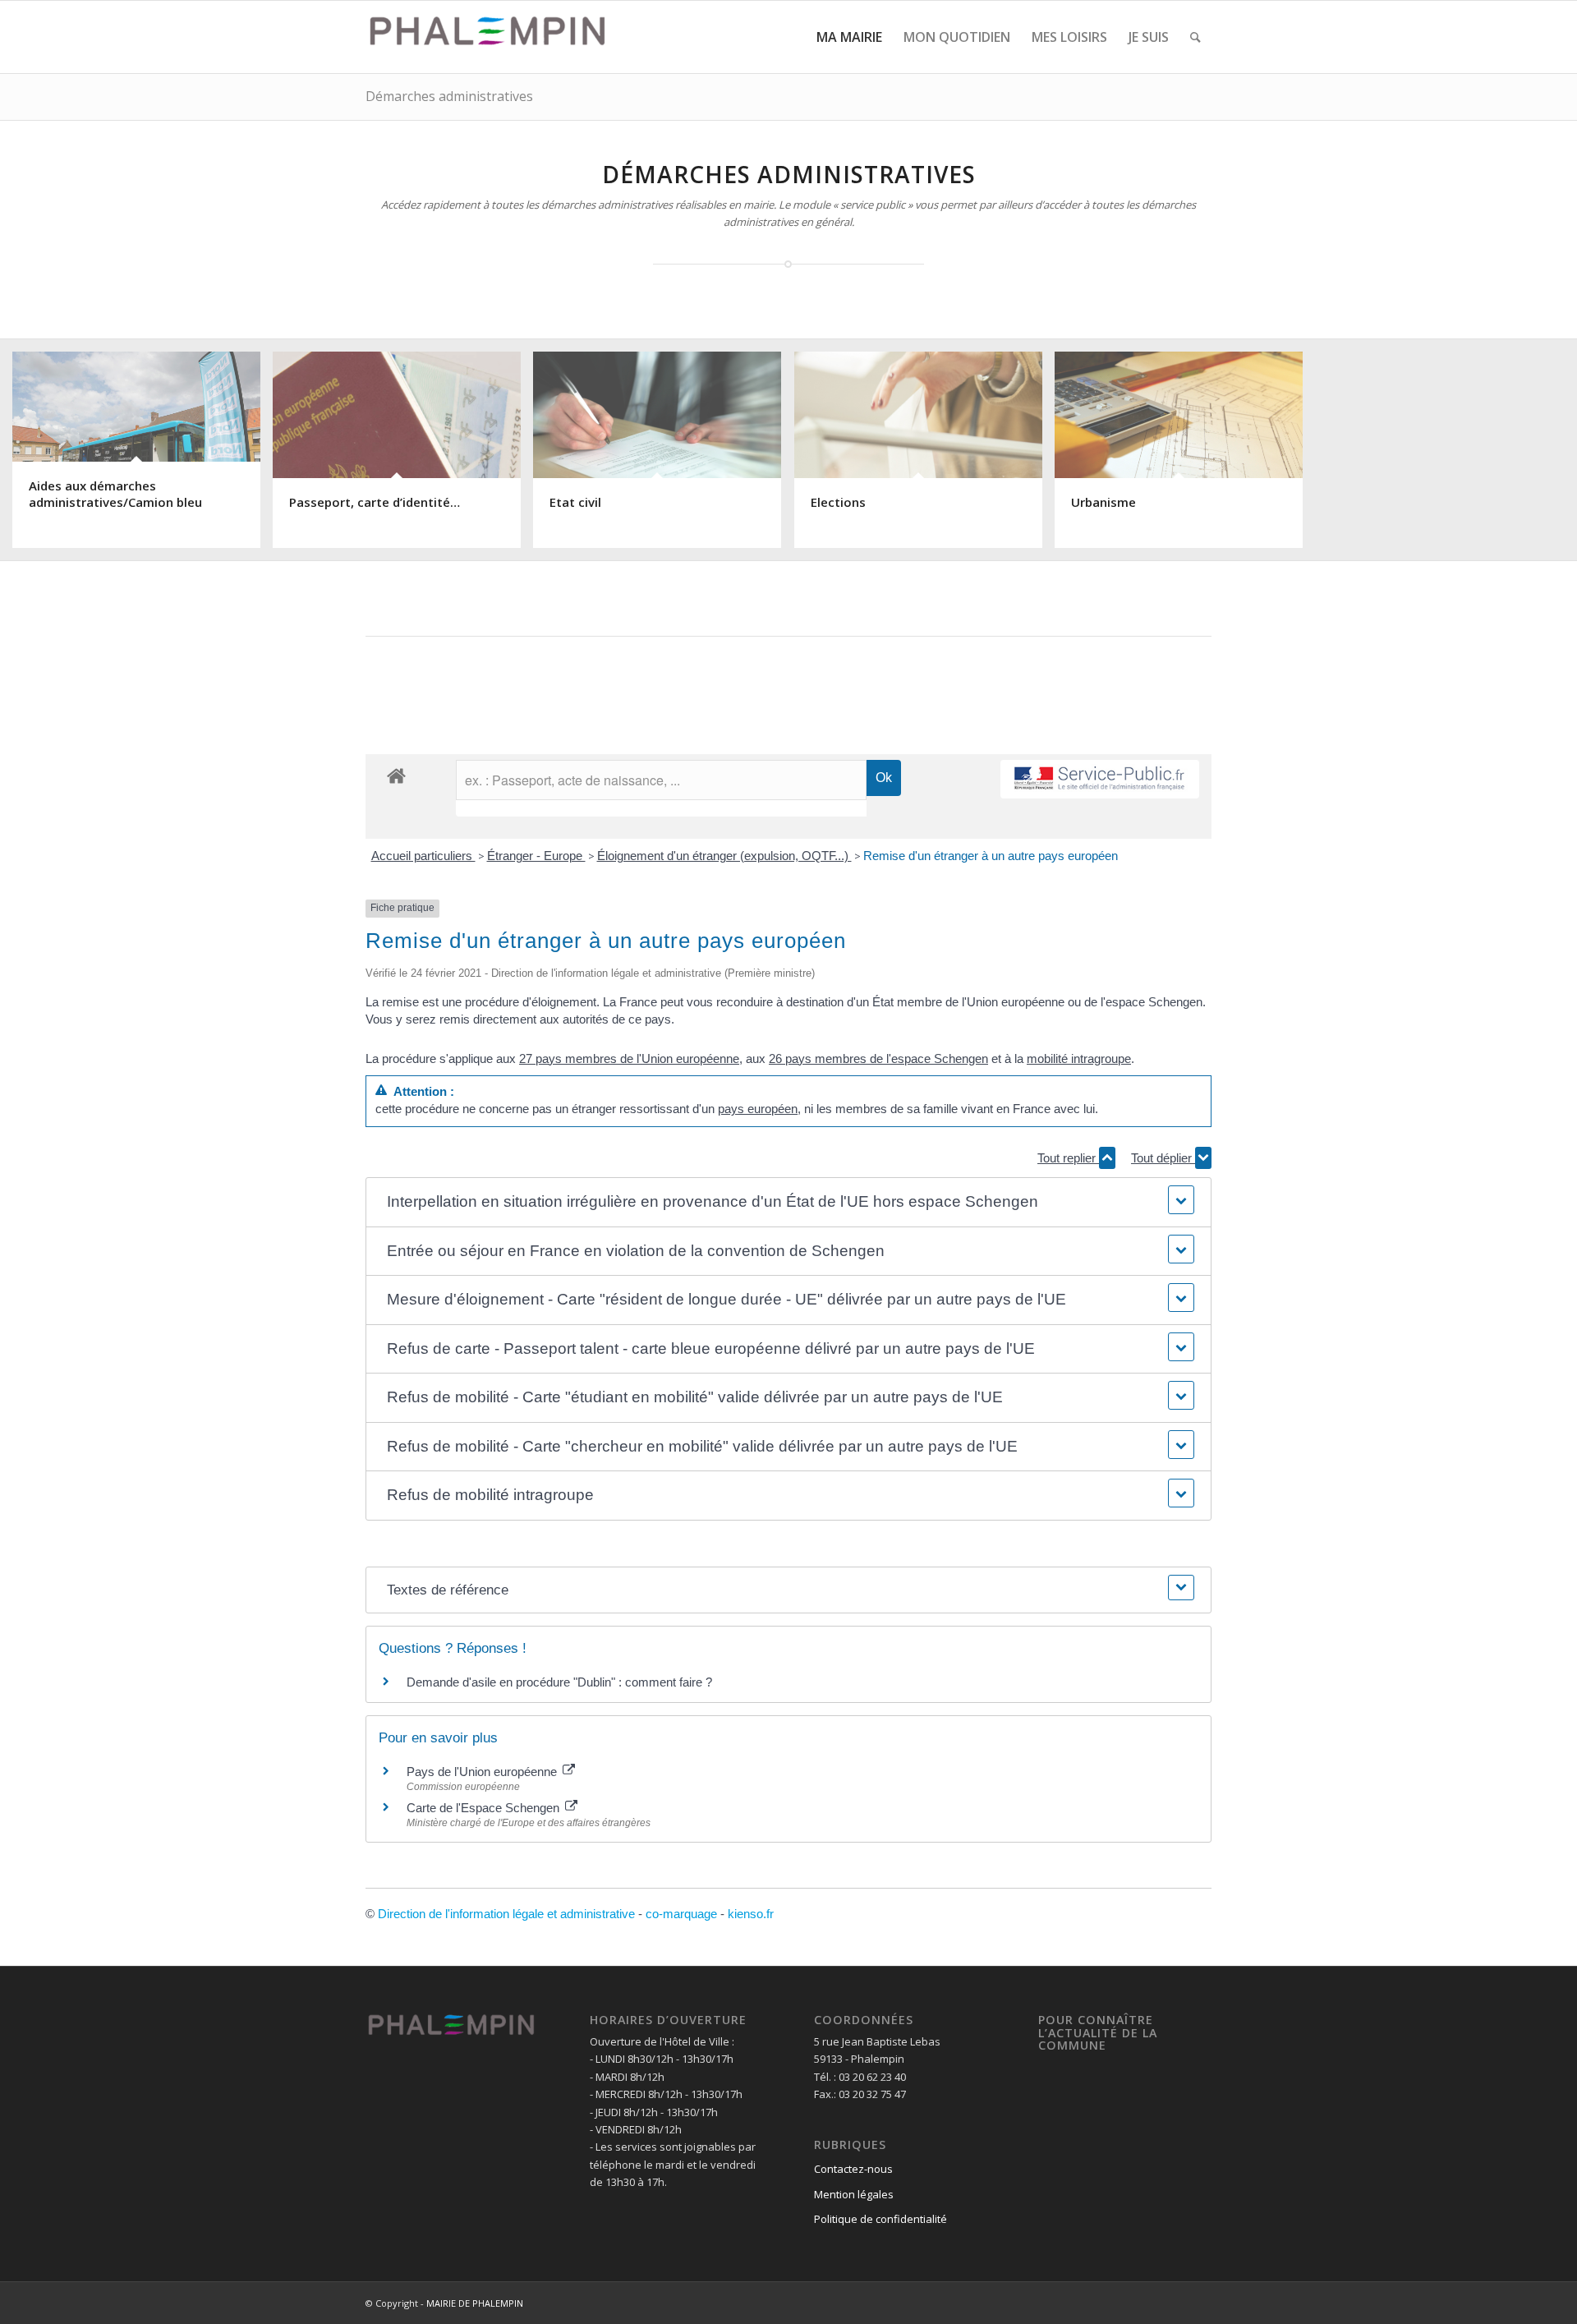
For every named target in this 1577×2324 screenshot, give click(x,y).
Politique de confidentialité (880, 2219)
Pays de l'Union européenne (483, 1772)
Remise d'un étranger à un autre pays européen (991, 856)
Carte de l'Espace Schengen (485, 1808)
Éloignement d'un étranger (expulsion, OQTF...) (724, 856)
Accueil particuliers (423, 856)
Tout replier (1068, 1158)
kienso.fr (751, 1914)
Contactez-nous (853, 2169)
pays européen (758, 1109)
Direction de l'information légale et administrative (506, 1914)
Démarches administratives (449, 96)
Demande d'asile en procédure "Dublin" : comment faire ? (559, 1682)
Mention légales (854, 2194)
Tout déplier (1163, 1158)
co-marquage (681, 1914)
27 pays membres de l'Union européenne (629, 1058)
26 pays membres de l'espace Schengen (878, 1058)
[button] (788, 1202)
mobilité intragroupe (1079, 1058)
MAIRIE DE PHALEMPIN (475, 2303)
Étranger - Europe (536, 856)
